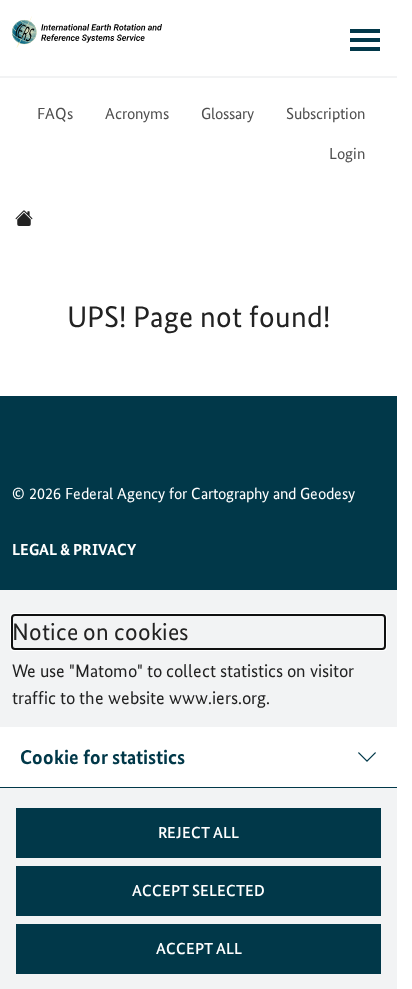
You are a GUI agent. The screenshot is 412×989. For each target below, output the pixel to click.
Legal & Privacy (74, 549)
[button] (198, 833)
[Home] (24, 218)
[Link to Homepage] (87, 32)
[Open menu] (365, 40)
